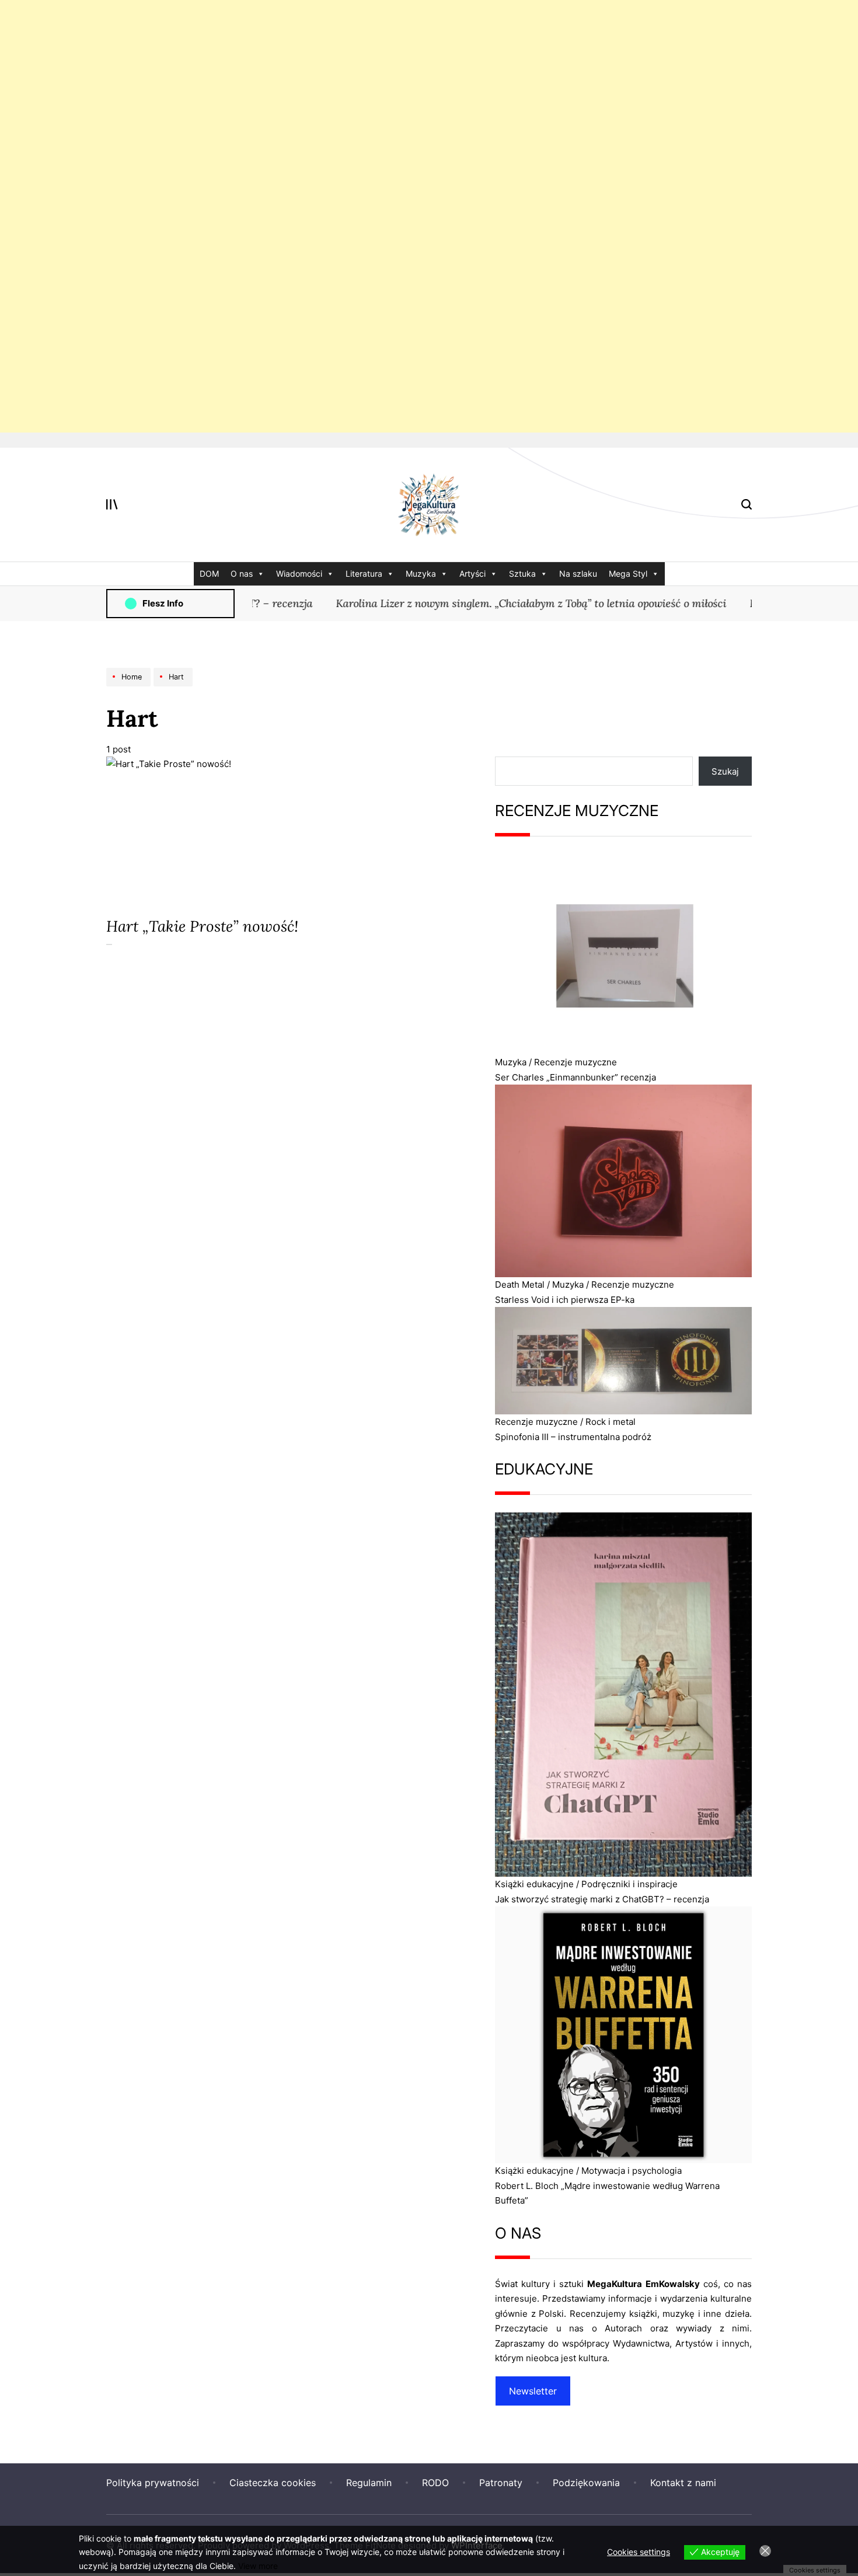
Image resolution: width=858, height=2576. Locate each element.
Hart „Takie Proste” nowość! (202, 926)
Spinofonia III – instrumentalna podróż (573, 1437)
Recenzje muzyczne (576, 1062)
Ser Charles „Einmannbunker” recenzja (576, 1077)
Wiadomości (299, 574)
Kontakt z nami (683, 2483)
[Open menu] (112, 504)
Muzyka (421, 574)
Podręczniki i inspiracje (629, 1884)
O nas (242, 574)
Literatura (364, 574)
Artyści (472, 574)
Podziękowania (586, 2483)
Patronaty (501, 2483)
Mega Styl (628, 574)
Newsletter (533, 2391)
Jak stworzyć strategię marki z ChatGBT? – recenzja (602, 1899)
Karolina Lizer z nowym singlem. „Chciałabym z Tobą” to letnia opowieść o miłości (503, 603)
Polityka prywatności (153, 2483)
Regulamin (369, 2483)
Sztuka (522, 574)
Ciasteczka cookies (273, 2483)
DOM (209, 574)
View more (258, 2566)
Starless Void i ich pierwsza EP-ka (565, 1300)
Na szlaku (578, 574)
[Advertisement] (350, 216)
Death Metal (520, 1284)
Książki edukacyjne (534, 1884)
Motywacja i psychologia (632, 2171)
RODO (435, 2483)
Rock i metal (611, 1422)
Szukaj (725, 771)
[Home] (130, 686)
